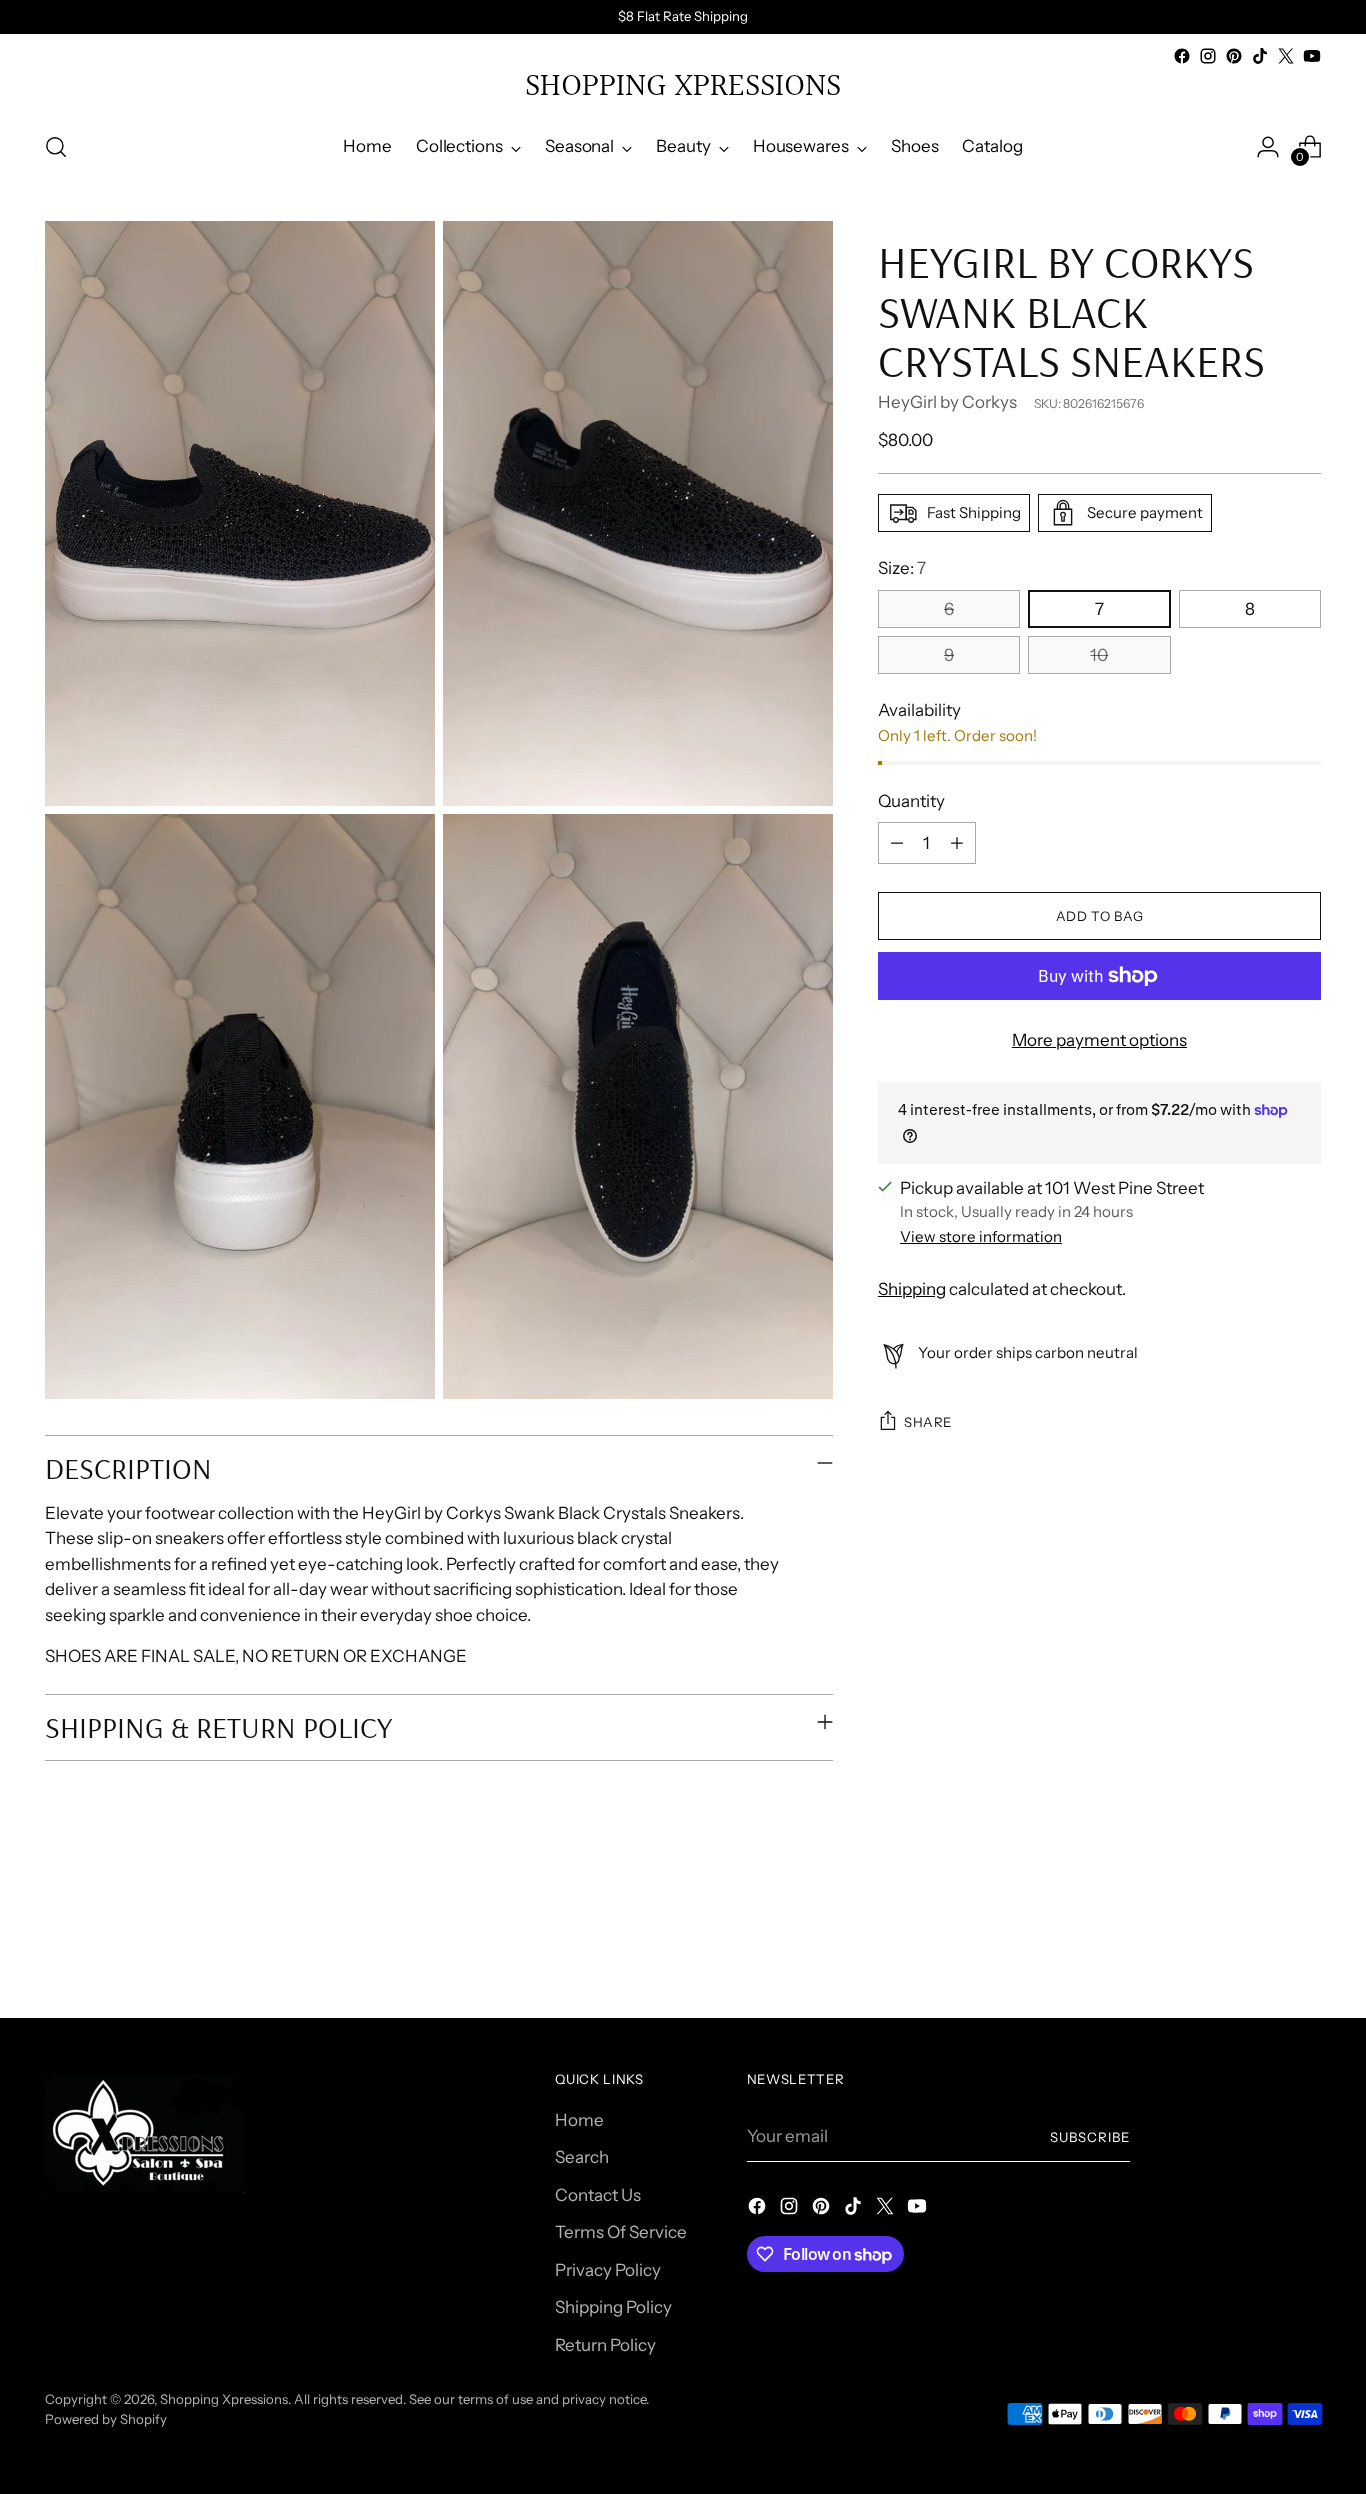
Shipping (912, 1289)
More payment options (1099, 1040)
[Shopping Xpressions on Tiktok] (1260, 56)
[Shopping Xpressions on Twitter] (1286, 56)
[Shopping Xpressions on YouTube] (1312, 56)
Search (582, 2157)
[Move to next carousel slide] (1304, 1949)
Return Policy (605, 2345)
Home (579, 2120)
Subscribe (1090, 2137)
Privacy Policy (608, 2270)
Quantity (911, 801)
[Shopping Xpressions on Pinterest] (1234, 56)
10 (1099, 655)
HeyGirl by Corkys (947, 402)
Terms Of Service (621, 2232)
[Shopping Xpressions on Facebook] (1182, 56)
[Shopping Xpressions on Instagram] (1208, 56)
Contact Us (598, 2195)
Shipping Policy (613, 2307)
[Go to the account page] (1268, 147)
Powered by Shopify (106, 2419)
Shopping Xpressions (224, 2399)
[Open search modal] (56, 147)
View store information (981, 1236)
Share (928, 1422)
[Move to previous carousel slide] (1258, 1950)
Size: (902, 568)
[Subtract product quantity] (897, 843)
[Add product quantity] (957, 843)
